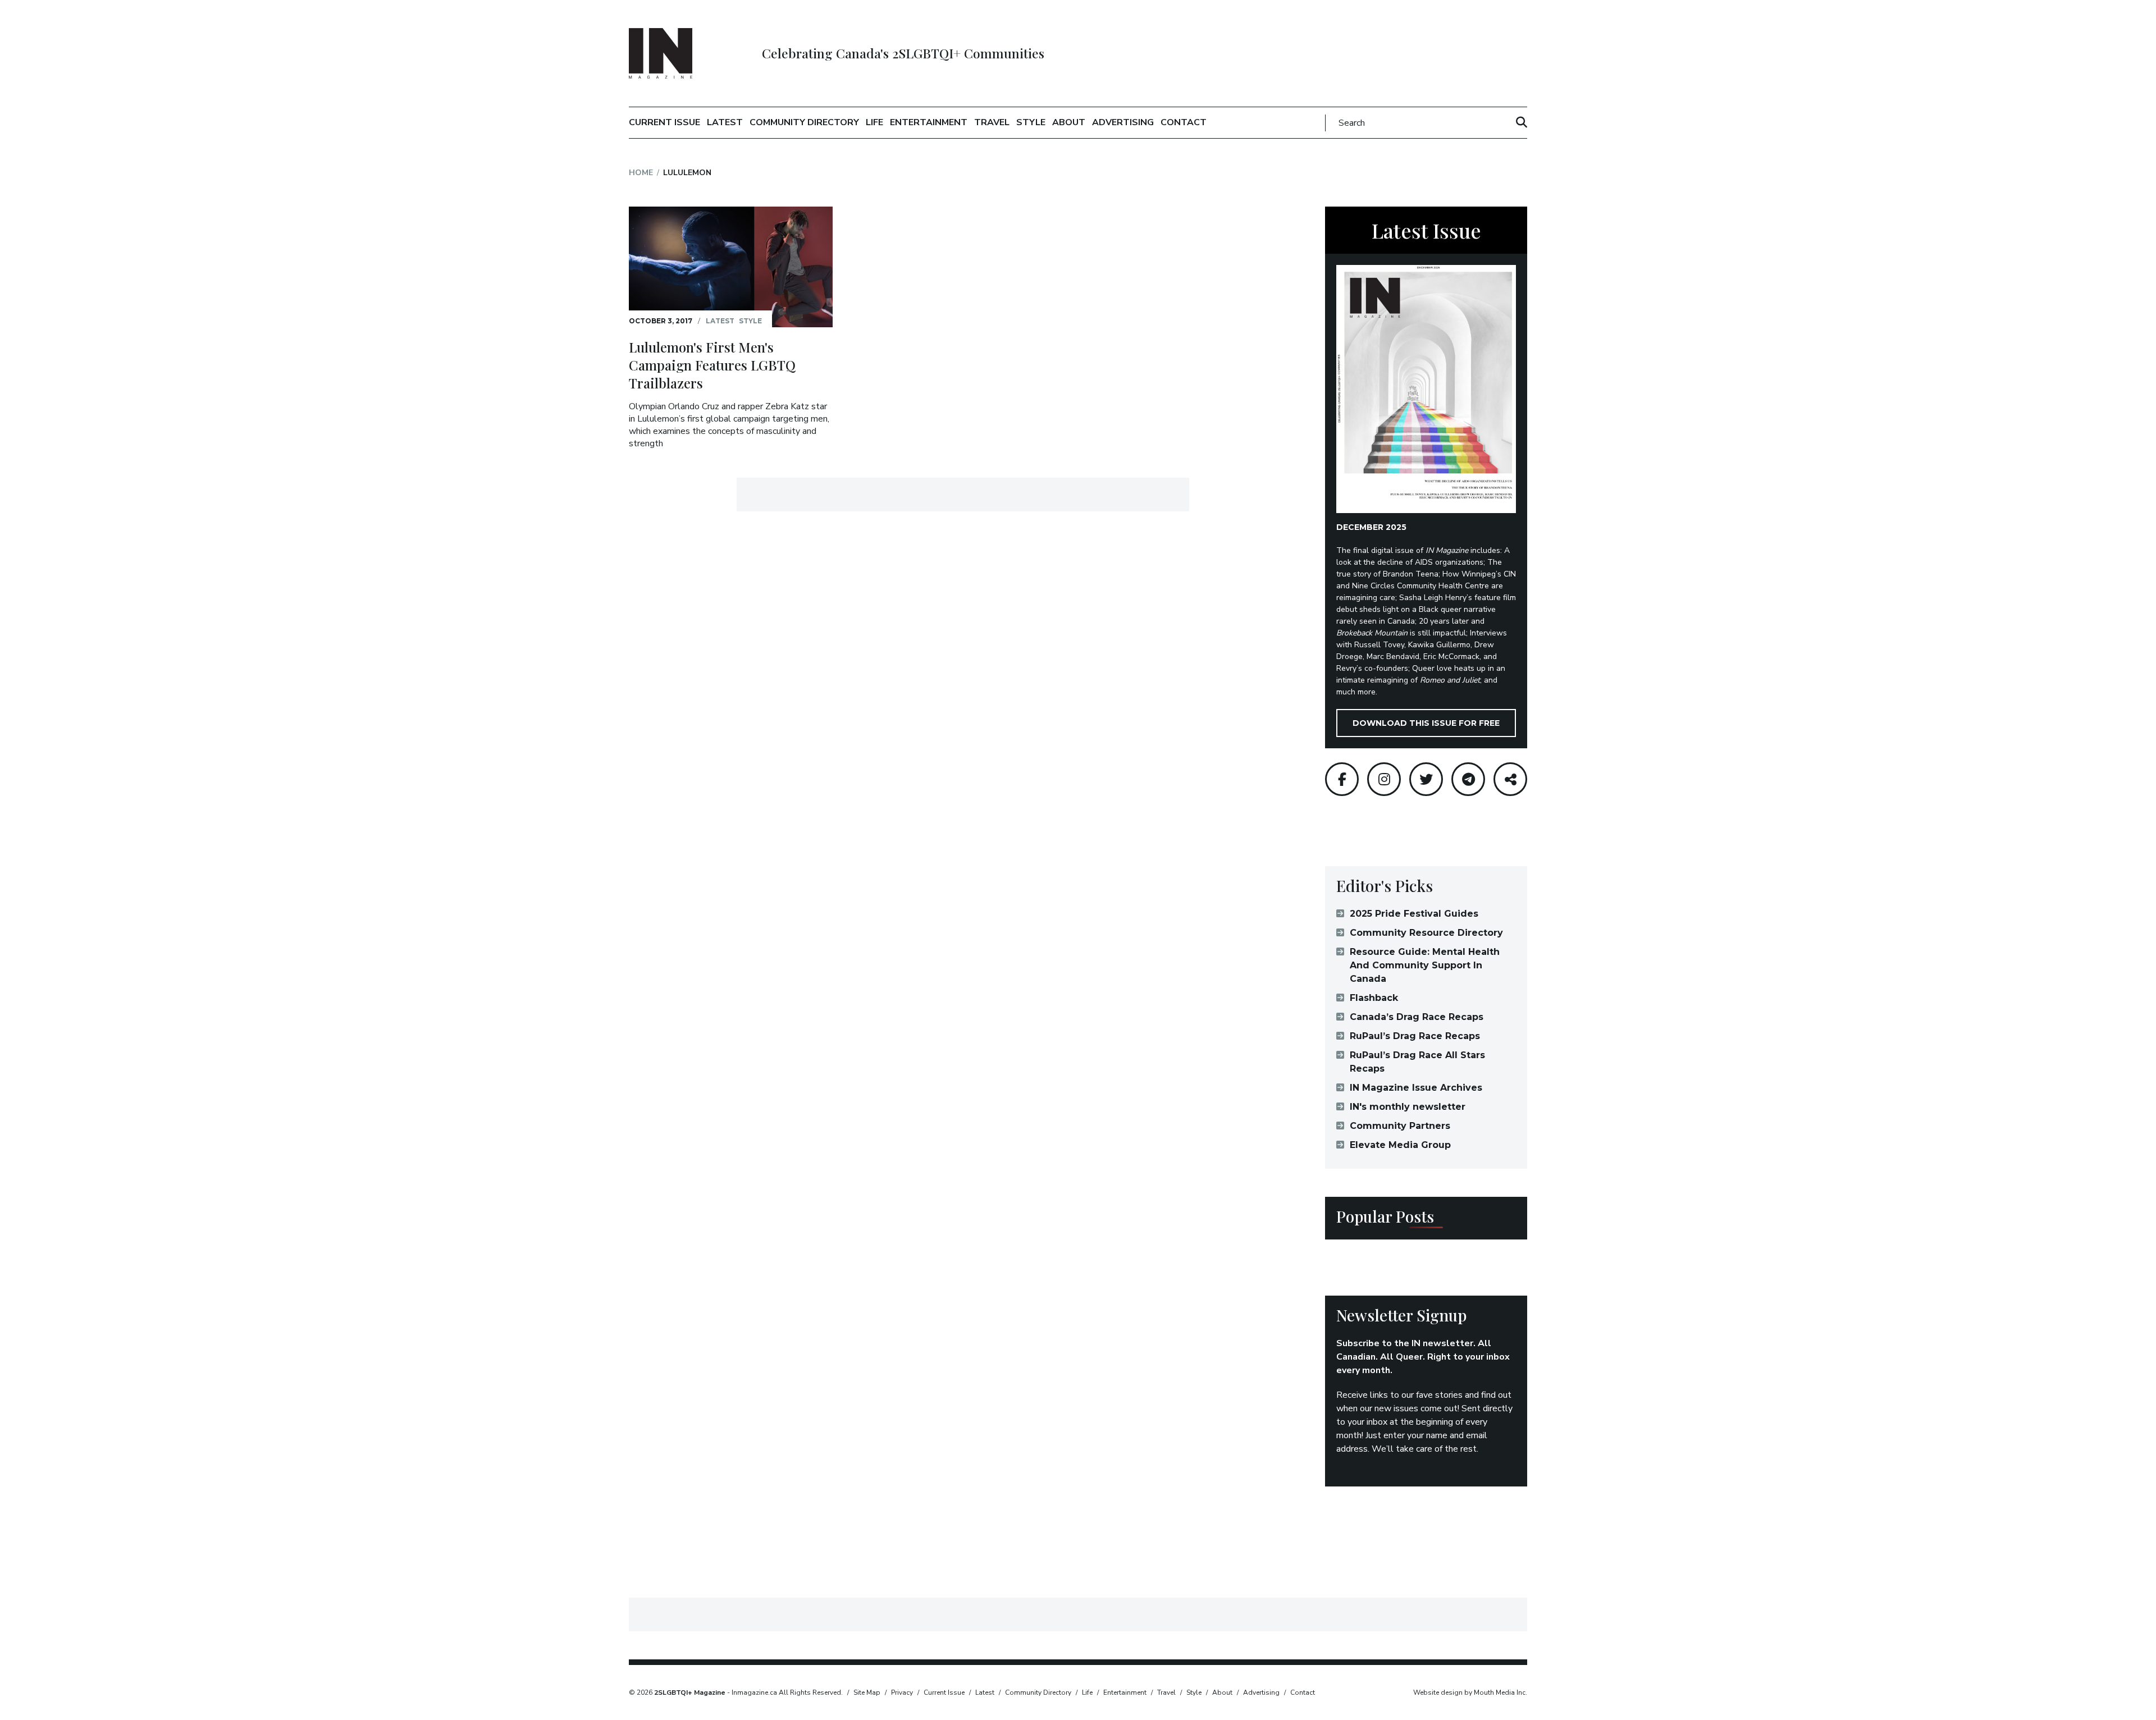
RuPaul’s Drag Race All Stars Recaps (1417, 1062)
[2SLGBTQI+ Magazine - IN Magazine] (661, 53)
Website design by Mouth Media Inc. (1470, 1692)
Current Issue (664, 122)
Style (1031, 122)
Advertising (1123, 122)
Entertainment (929, 122)
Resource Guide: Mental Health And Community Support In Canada (1425, 965)
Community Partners (1400, 1126)
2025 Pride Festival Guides (1414, 914)
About (1069, 122)
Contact (1184, 122)
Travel (992, 122)
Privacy (902, 1692)
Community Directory (804, 122)
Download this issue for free (1426, 723)
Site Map (867, 1692)
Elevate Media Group (1400, 1145)
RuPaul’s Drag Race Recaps (1415, 1036)
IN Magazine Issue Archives (1416, 1088)
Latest (725, 122)
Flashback (1374, 998)
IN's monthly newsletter (1408, 1107)
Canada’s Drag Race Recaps (1417, 1017)
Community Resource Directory (1426, 933)
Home (641, 173)
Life (874, 122)
